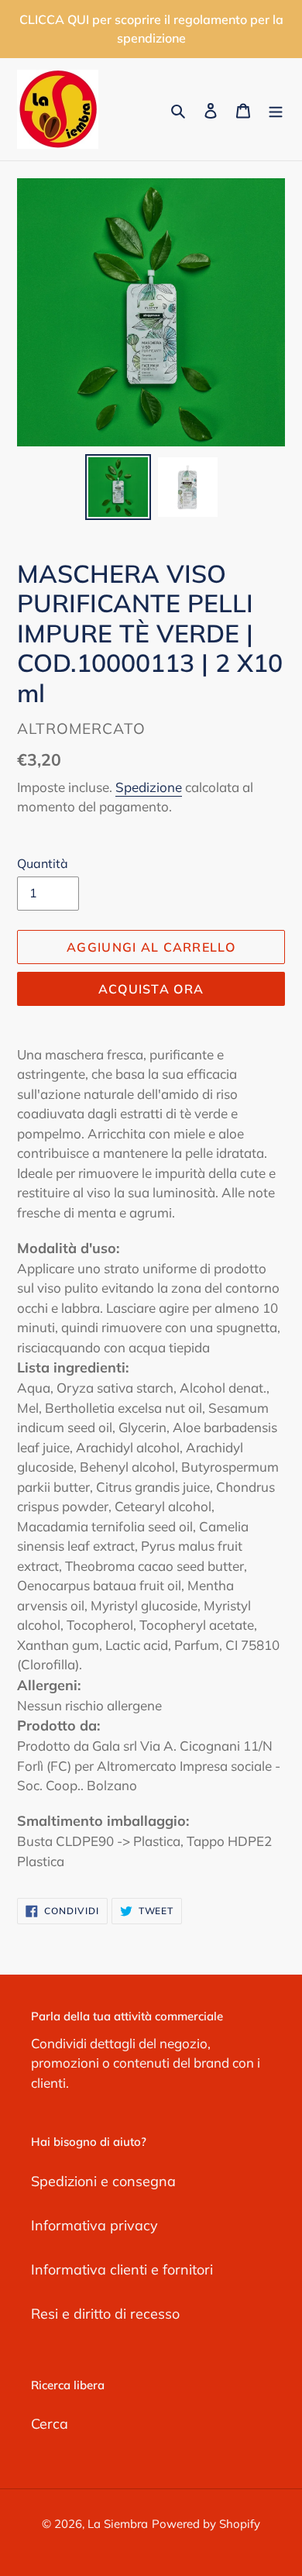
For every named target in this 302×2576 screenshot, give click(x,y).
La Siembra (118, 2524)
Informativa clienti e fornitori (122, 2269)
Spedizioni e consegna (103, 2181)
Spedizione (149, 787)
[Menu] (276, 110)
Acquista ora (151, 989)
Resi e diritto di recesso (105, 2314)
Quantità (43, 863)
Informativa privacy (94, 2225)
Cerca (50, 2424)
